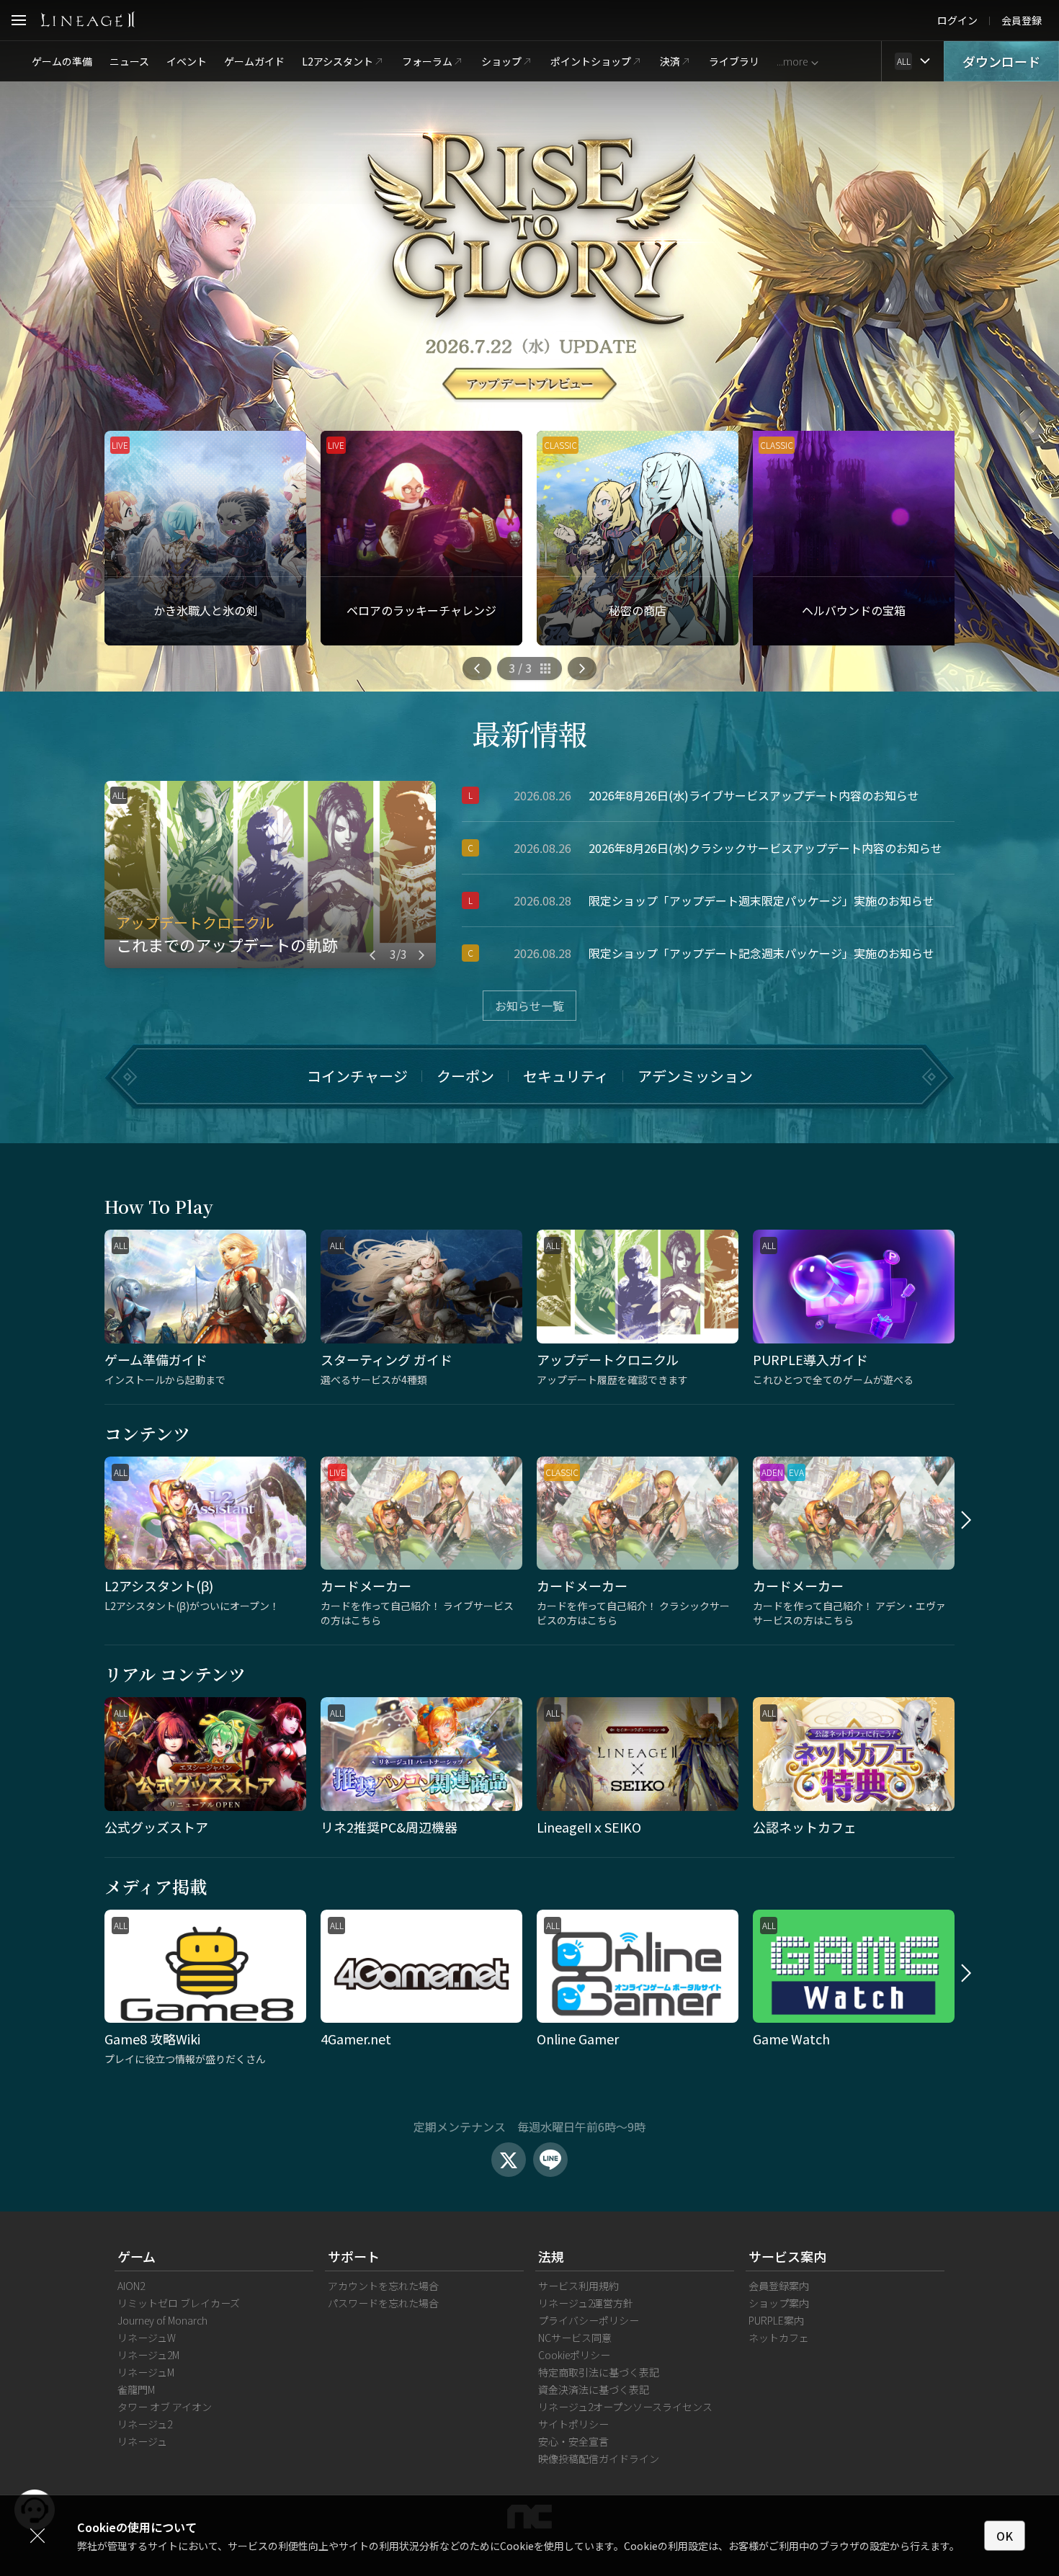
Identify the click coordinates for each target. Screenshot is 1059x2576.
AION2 (131, 2286)
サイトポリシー (573, 2424)
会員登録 (1022, 20)
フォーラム (427, 61)
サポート (354, 2256)
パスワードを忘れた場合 (383, 2303)
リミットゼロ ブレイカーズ (179, 2303)
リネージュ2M (148, 2355)
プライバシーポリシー (589, 2320)
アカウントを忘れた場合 (383, 2286)
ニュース (129, 61)
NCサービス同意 (575, 2338)
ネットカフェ (779, 2338)
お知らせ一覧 (529, 1006)
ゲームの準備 (62, 61)
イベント (187, 61)
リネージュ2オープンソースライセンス (625, 2407)
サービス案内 (787, 2256)
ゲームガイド (254, 61)
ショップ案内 (779, 2303)
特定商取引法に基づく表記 (599, 2372)
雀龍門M (136, 2389)
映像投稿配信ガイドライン (599, 2459)
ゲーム (137, 2256)
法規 (551, 2256)
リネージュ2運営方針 (586, 2303)
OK (1005, 2536)
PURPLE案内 (776, 2320)
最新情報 (529, 733)
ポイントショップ (591, 61)
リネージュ (142, 2441)
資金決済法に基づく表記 (594, 2389)
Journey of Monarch (162, 2320)
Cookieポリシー (574, 2355)
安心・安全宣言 (573, 2441)
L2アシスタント (338, 61)
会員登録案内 (779, 2286)
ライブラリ (734, 61)
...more (792, 61)
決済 (670, 61)
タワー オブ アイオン (165, 2407)
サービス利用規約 (578, 2286)
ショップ (501, 61)
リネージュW (147, 2338)
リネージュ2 (145, 2424)
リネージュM (146, 2372)
